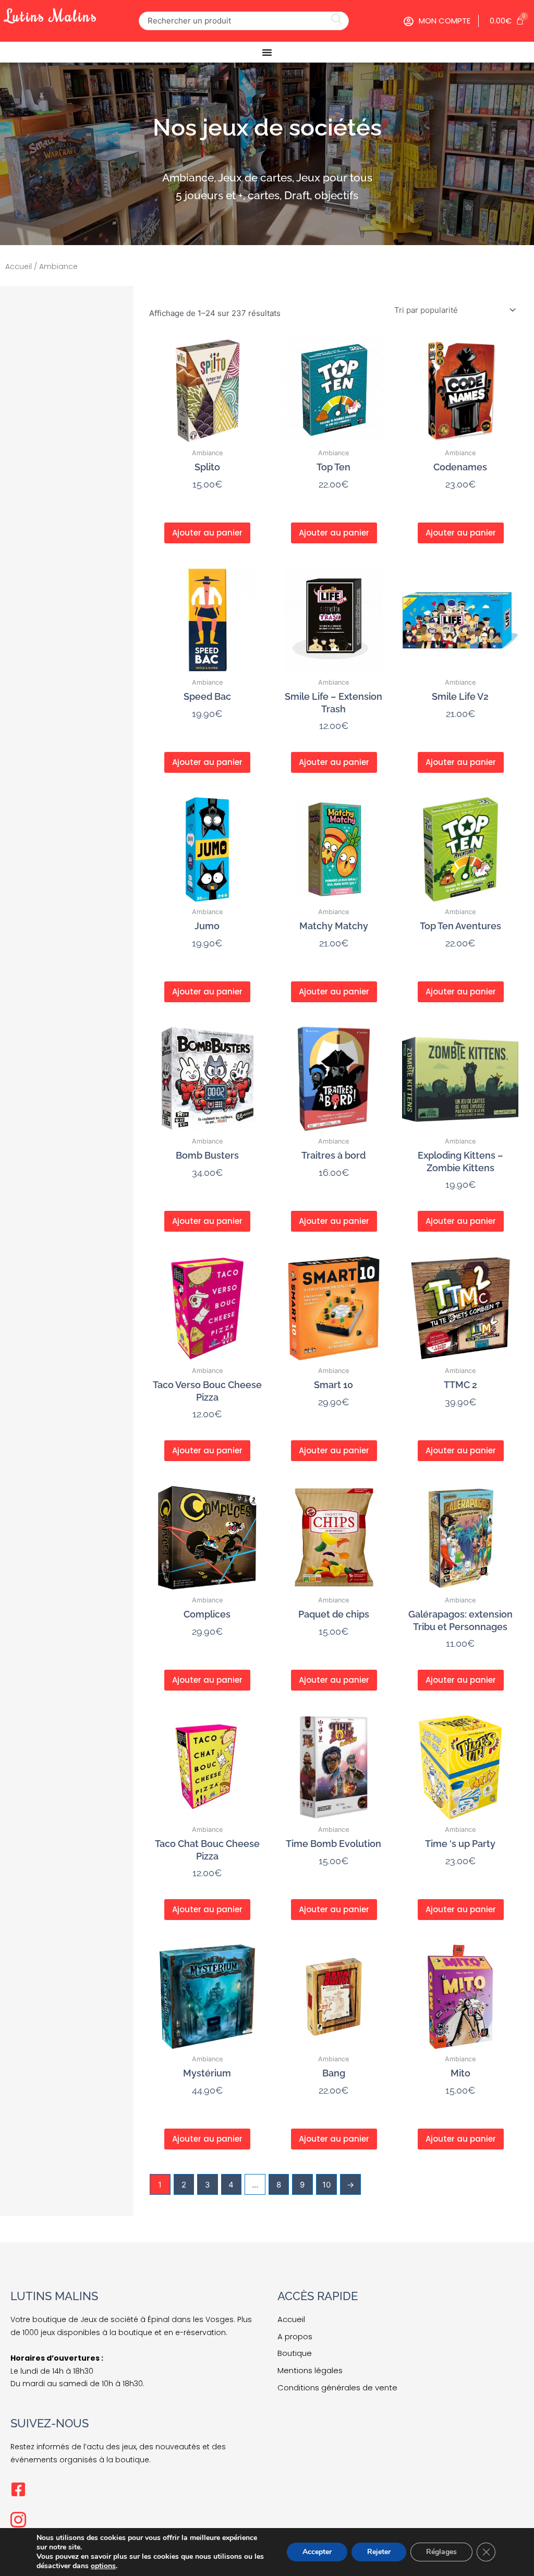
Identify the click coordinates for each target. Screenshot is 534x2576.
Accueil (19, 266)
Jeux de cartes (255, 178)
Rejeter (379, 2552)
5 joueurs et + (209, 195)
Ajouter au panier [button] (207, 533)
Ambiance (188, 178)
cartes (264, 195)
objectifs (336, 195)
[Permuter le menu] (267, 52)
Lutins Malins (52, 15)
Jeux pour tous (334, 178)
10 (326, 2185)
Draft (297, 195)
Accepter (317, 2552)
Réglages (441, 2552)
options (103, 2566)
